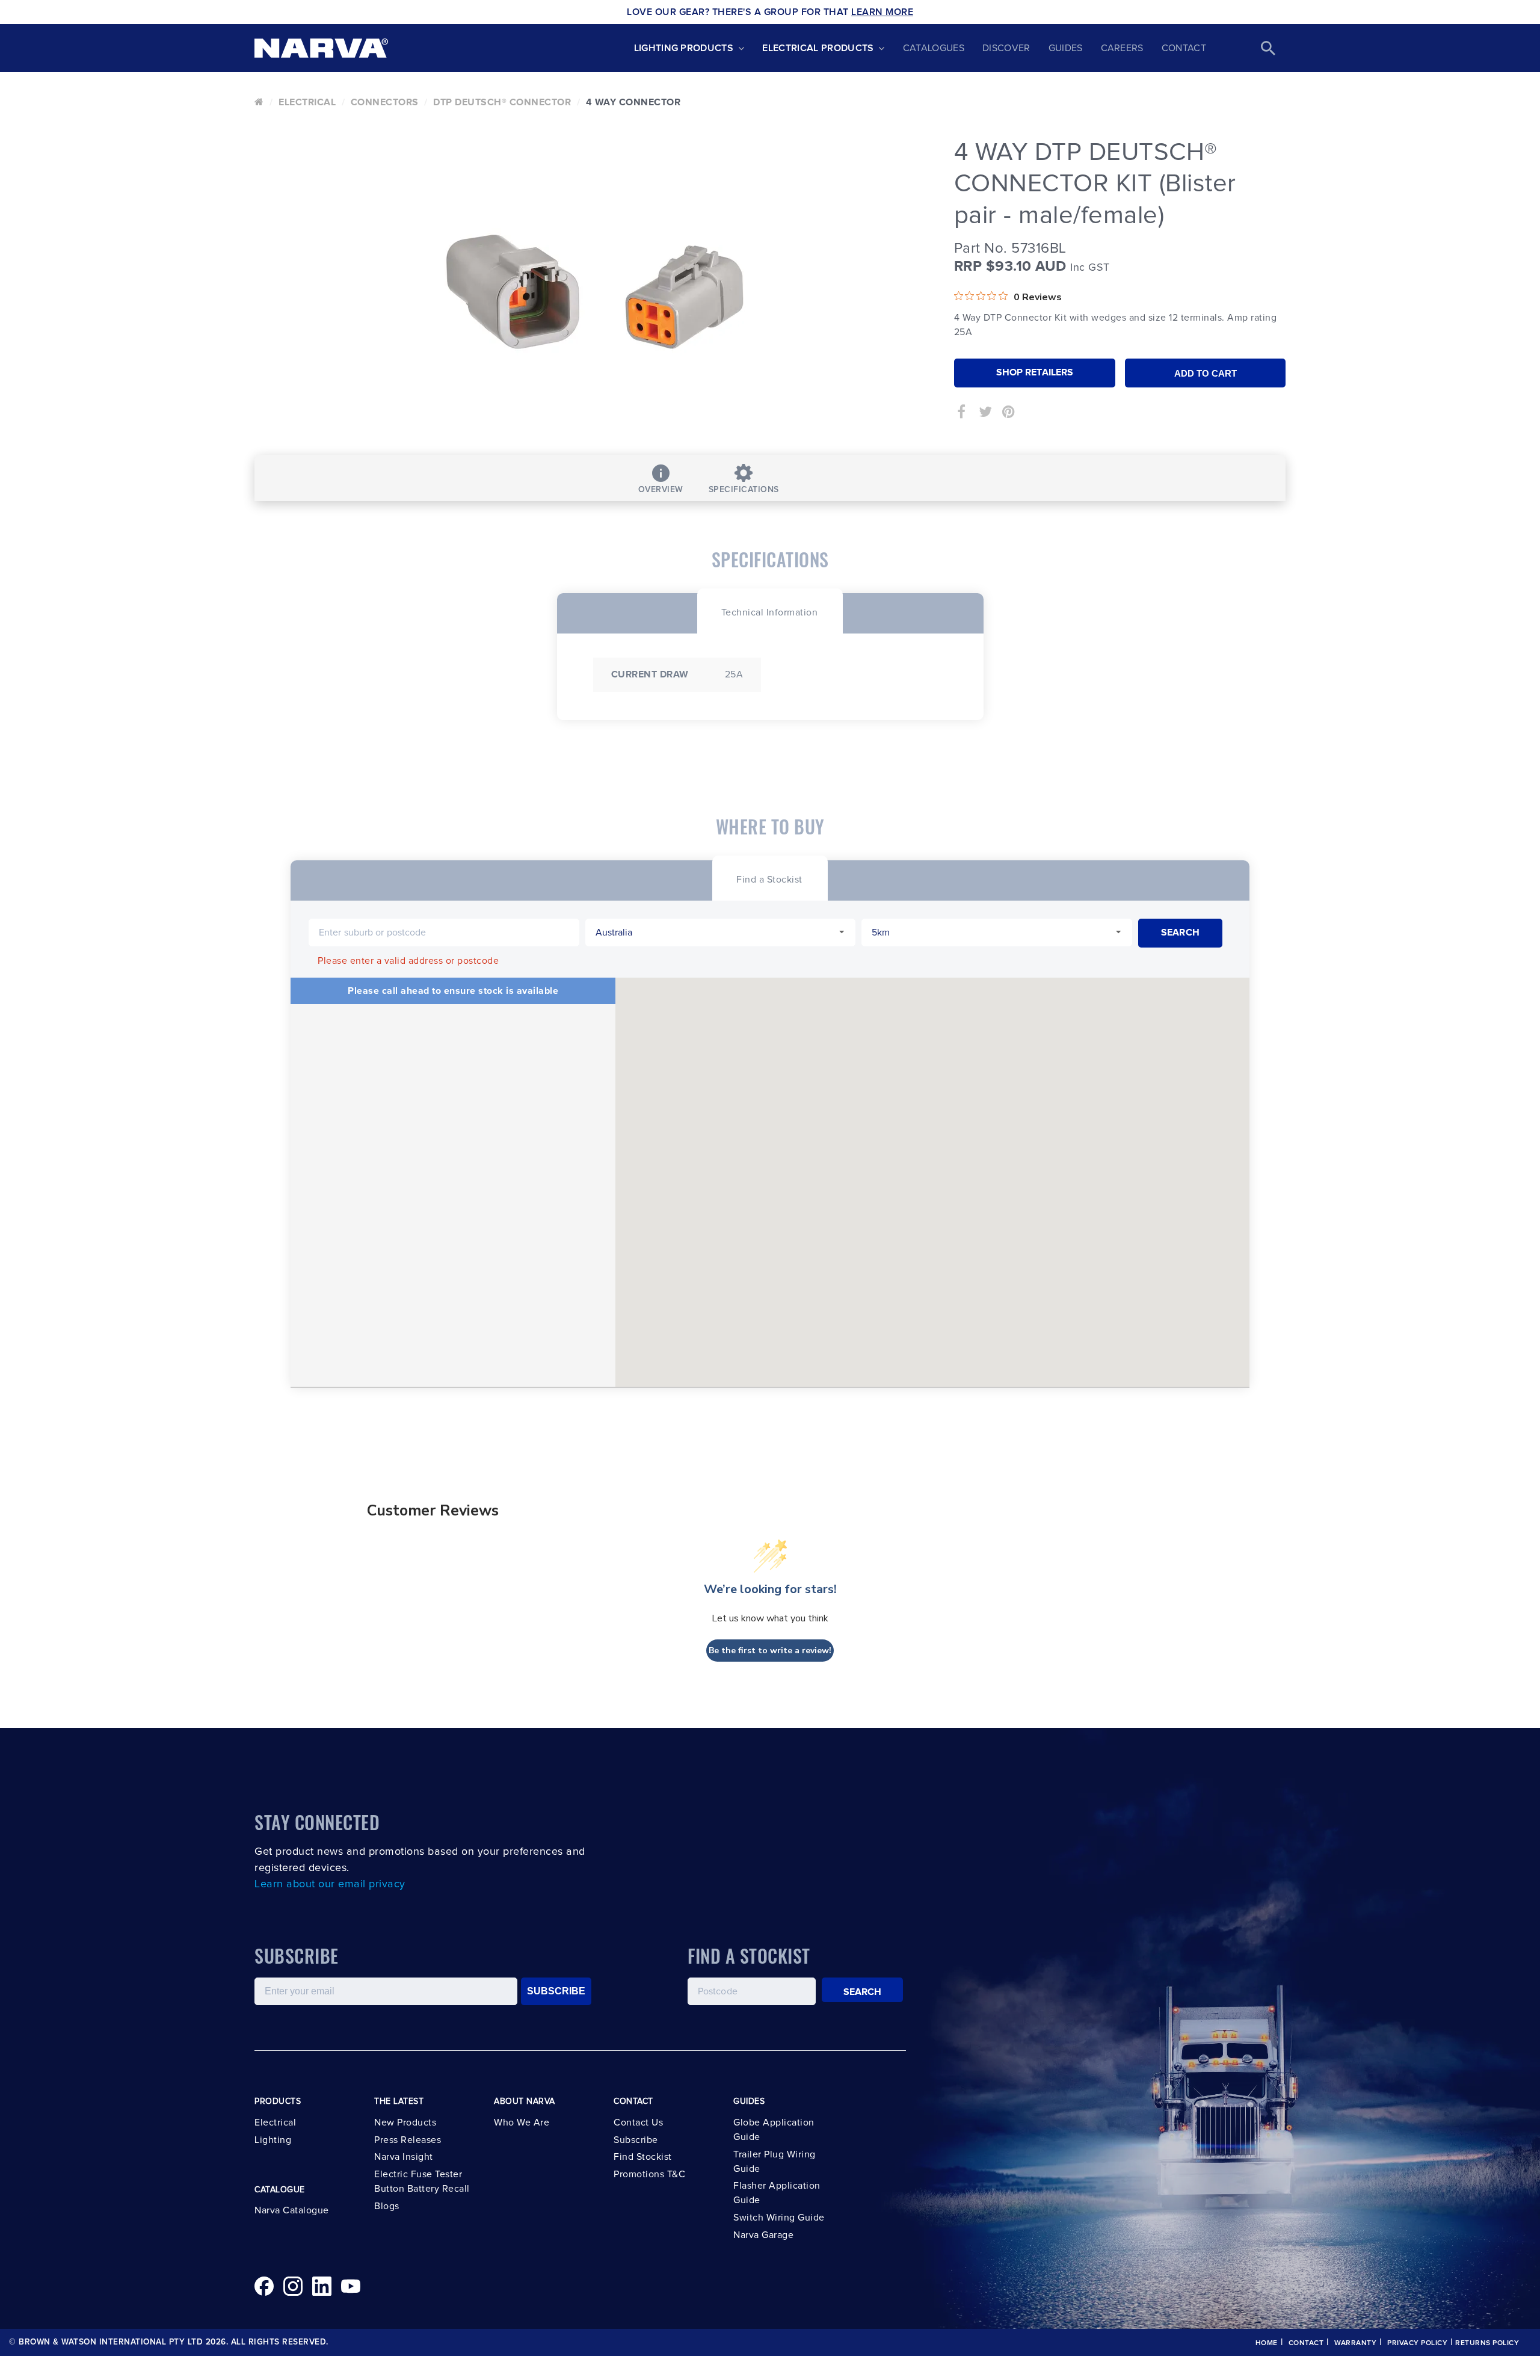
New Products (405, 2123)
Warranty (1355, 2343)
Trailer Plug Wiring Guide (775, 2162)
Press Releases (408, 2140)
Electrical (307, 102)
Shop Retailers (1035, 372)
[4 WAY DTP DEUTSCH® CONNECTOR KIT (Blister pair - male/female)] (595, 292)
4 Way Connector (633, 102)
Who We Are (522, 2123)
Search (863, 1992)
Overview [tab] (661, 490)
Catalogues (934, 48)
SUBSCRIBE (556, 1991)
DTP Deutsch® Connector (502, 102)
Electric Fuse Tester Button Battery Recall (422, 2181)
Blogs (387, 2206)
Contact (1184, 48)
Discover (1006, 48)
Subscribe (636, 2140)
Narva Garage (763, 2235)
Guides (1066, 48)
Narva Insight (404, 2157)
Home (1267, 2343)
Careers (1122, 48)
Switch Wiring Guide (779, 2218)
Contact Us (638, 2123)
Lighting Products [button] (684, 48)
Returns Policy (1487, 2343)
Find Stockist (643, 2157)
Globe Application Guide (774, 2130)
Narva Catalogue (292, 2210)
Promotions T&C (649, 2174)
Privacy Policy (1417, 2343)
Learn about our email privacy (330, 1884)
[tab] (770, 611)
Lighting (273, 2140)
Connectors (385, 102)
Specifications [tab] (744, 490)
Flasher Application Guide (777, 2193)
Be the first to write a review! (770, 1651)
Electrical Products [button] (818, 48)
